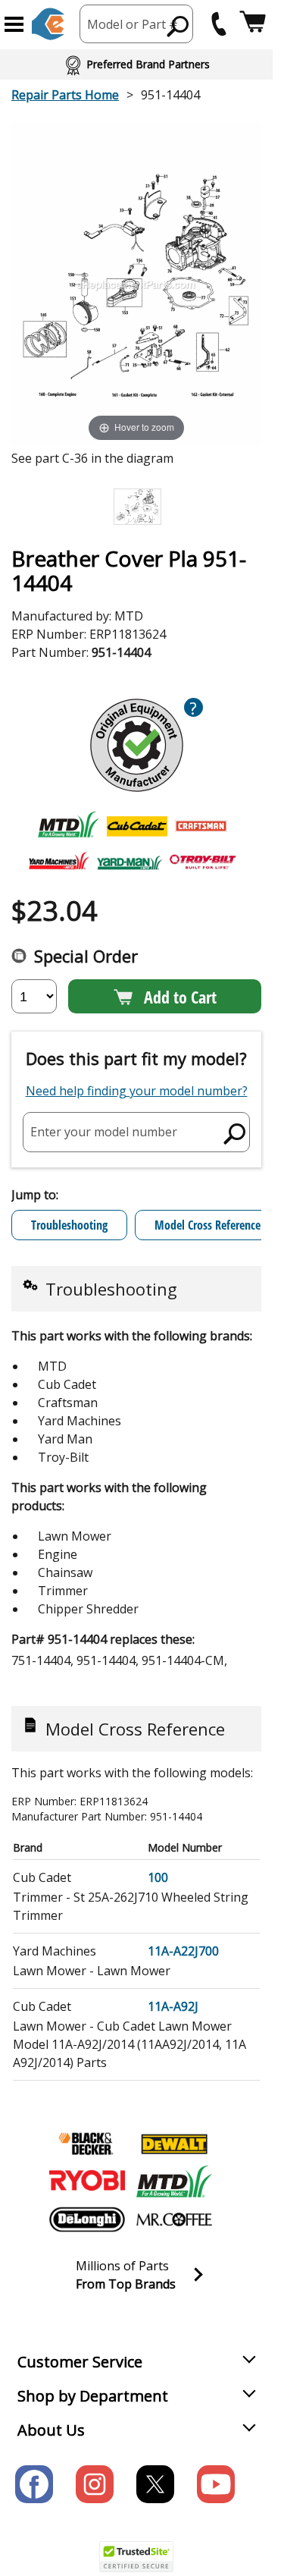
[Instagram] (95, 2484)
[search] (178, 26)
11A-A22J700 (183, 1951)
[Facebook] (34, 2484)
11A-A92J (173, 2006)
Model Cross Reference (208, 1225)
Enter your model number (104, 1132)
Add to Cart (180, 997)
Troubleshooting (69, 1225)
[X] (155, 2484)
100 (158, 1877)
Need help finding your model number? (137, 1091)
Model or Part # (133, 24)
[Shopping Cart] (253, 24)
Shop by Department (93, 2396)
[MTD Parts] (174, 2182)
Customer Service (80, 2362)
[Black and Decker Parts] (87, 2144)
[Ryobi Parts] (87, 2182)
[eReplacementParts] (48, 24)
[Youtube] (216, 2484)
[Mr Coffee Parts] (174, 2219)
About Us (51, 2430)
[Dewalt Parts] (174, 2144)
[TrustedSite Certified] (136, 2557)
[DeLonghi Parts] (87, 2219)
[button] (14, 24)
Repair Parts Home (65, 95)
